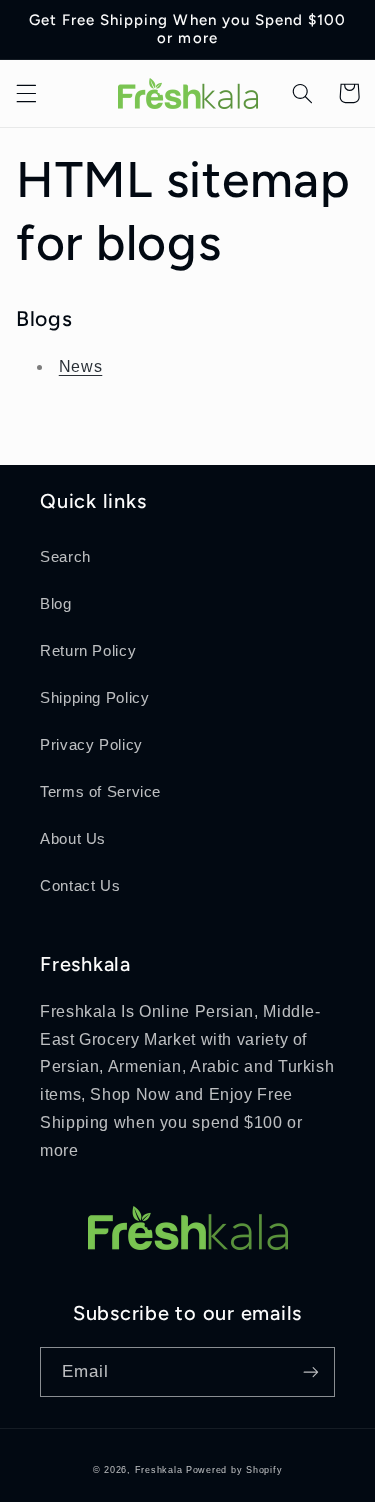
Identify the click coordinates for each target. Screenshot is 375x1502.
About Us (73, 839)
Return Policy (88, 651)
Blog (56, 604)
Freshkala (159, 1470)
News (81, 366)
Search (65, 557)
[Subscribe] (311, 1371)
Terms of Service (100, 792)
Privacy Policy (91, 745)
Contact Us (80, 886)
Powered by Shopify (234, 1470)
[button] (26, 93)
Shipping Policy (94, 698)
